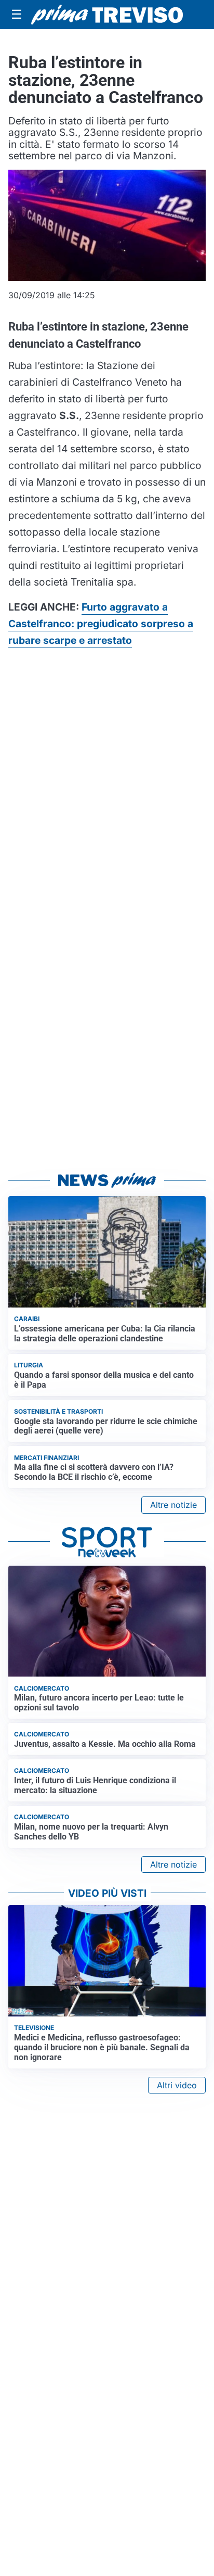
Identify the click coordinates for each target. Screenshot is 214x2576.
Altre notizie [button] (173, 1505)
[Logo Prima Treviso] (107, 15)
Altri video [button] (177, 2085)
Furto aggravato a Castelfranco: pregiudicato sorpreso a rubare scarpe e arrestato (101, 624)
